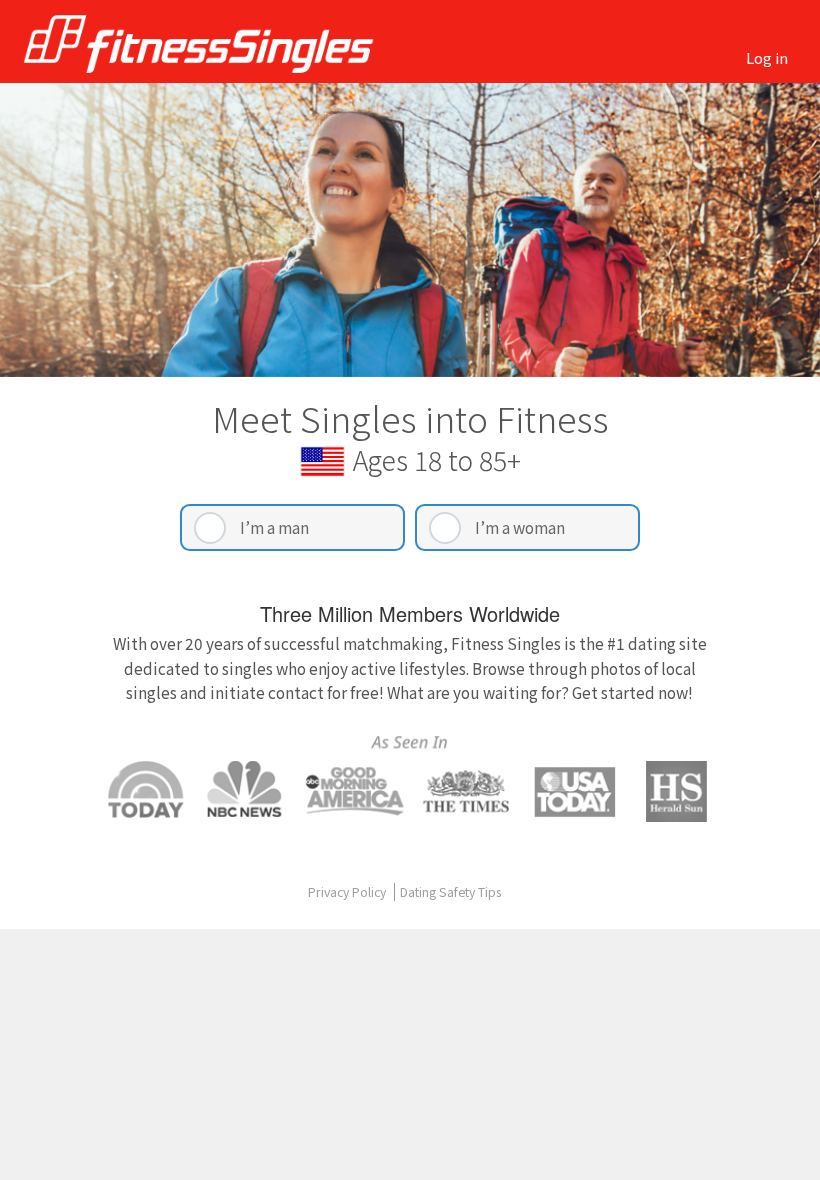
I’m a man (274, 527)
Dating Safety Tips (450, 892)
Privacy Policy (348, 892)
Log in (767, 57)
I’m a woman (520, 527)
